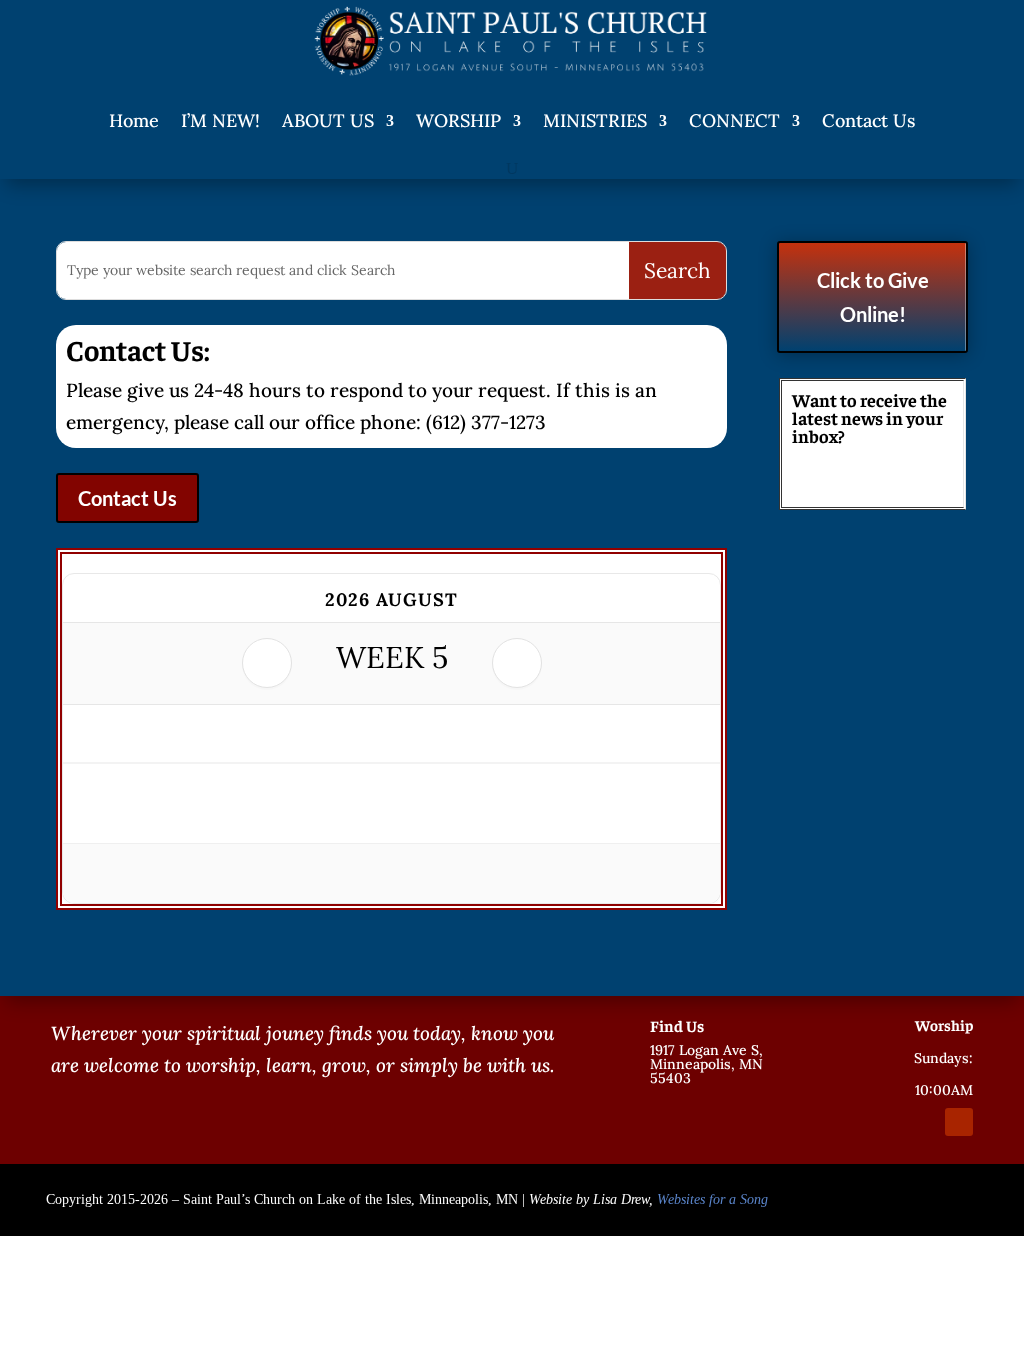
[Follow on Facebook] (887, 1122)
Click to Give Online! (873, 297)
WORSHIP (458, 120)
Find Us (677, 1025)
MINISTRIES (595, 120)
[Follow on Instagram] (923, 1122)
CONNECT (734, 120)
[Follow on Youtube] (959, 1122)
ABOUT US (328, 120)
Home (134, 120)
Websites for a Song (712, 1199)
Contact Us (868, 120)
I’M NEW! (220, 120)
